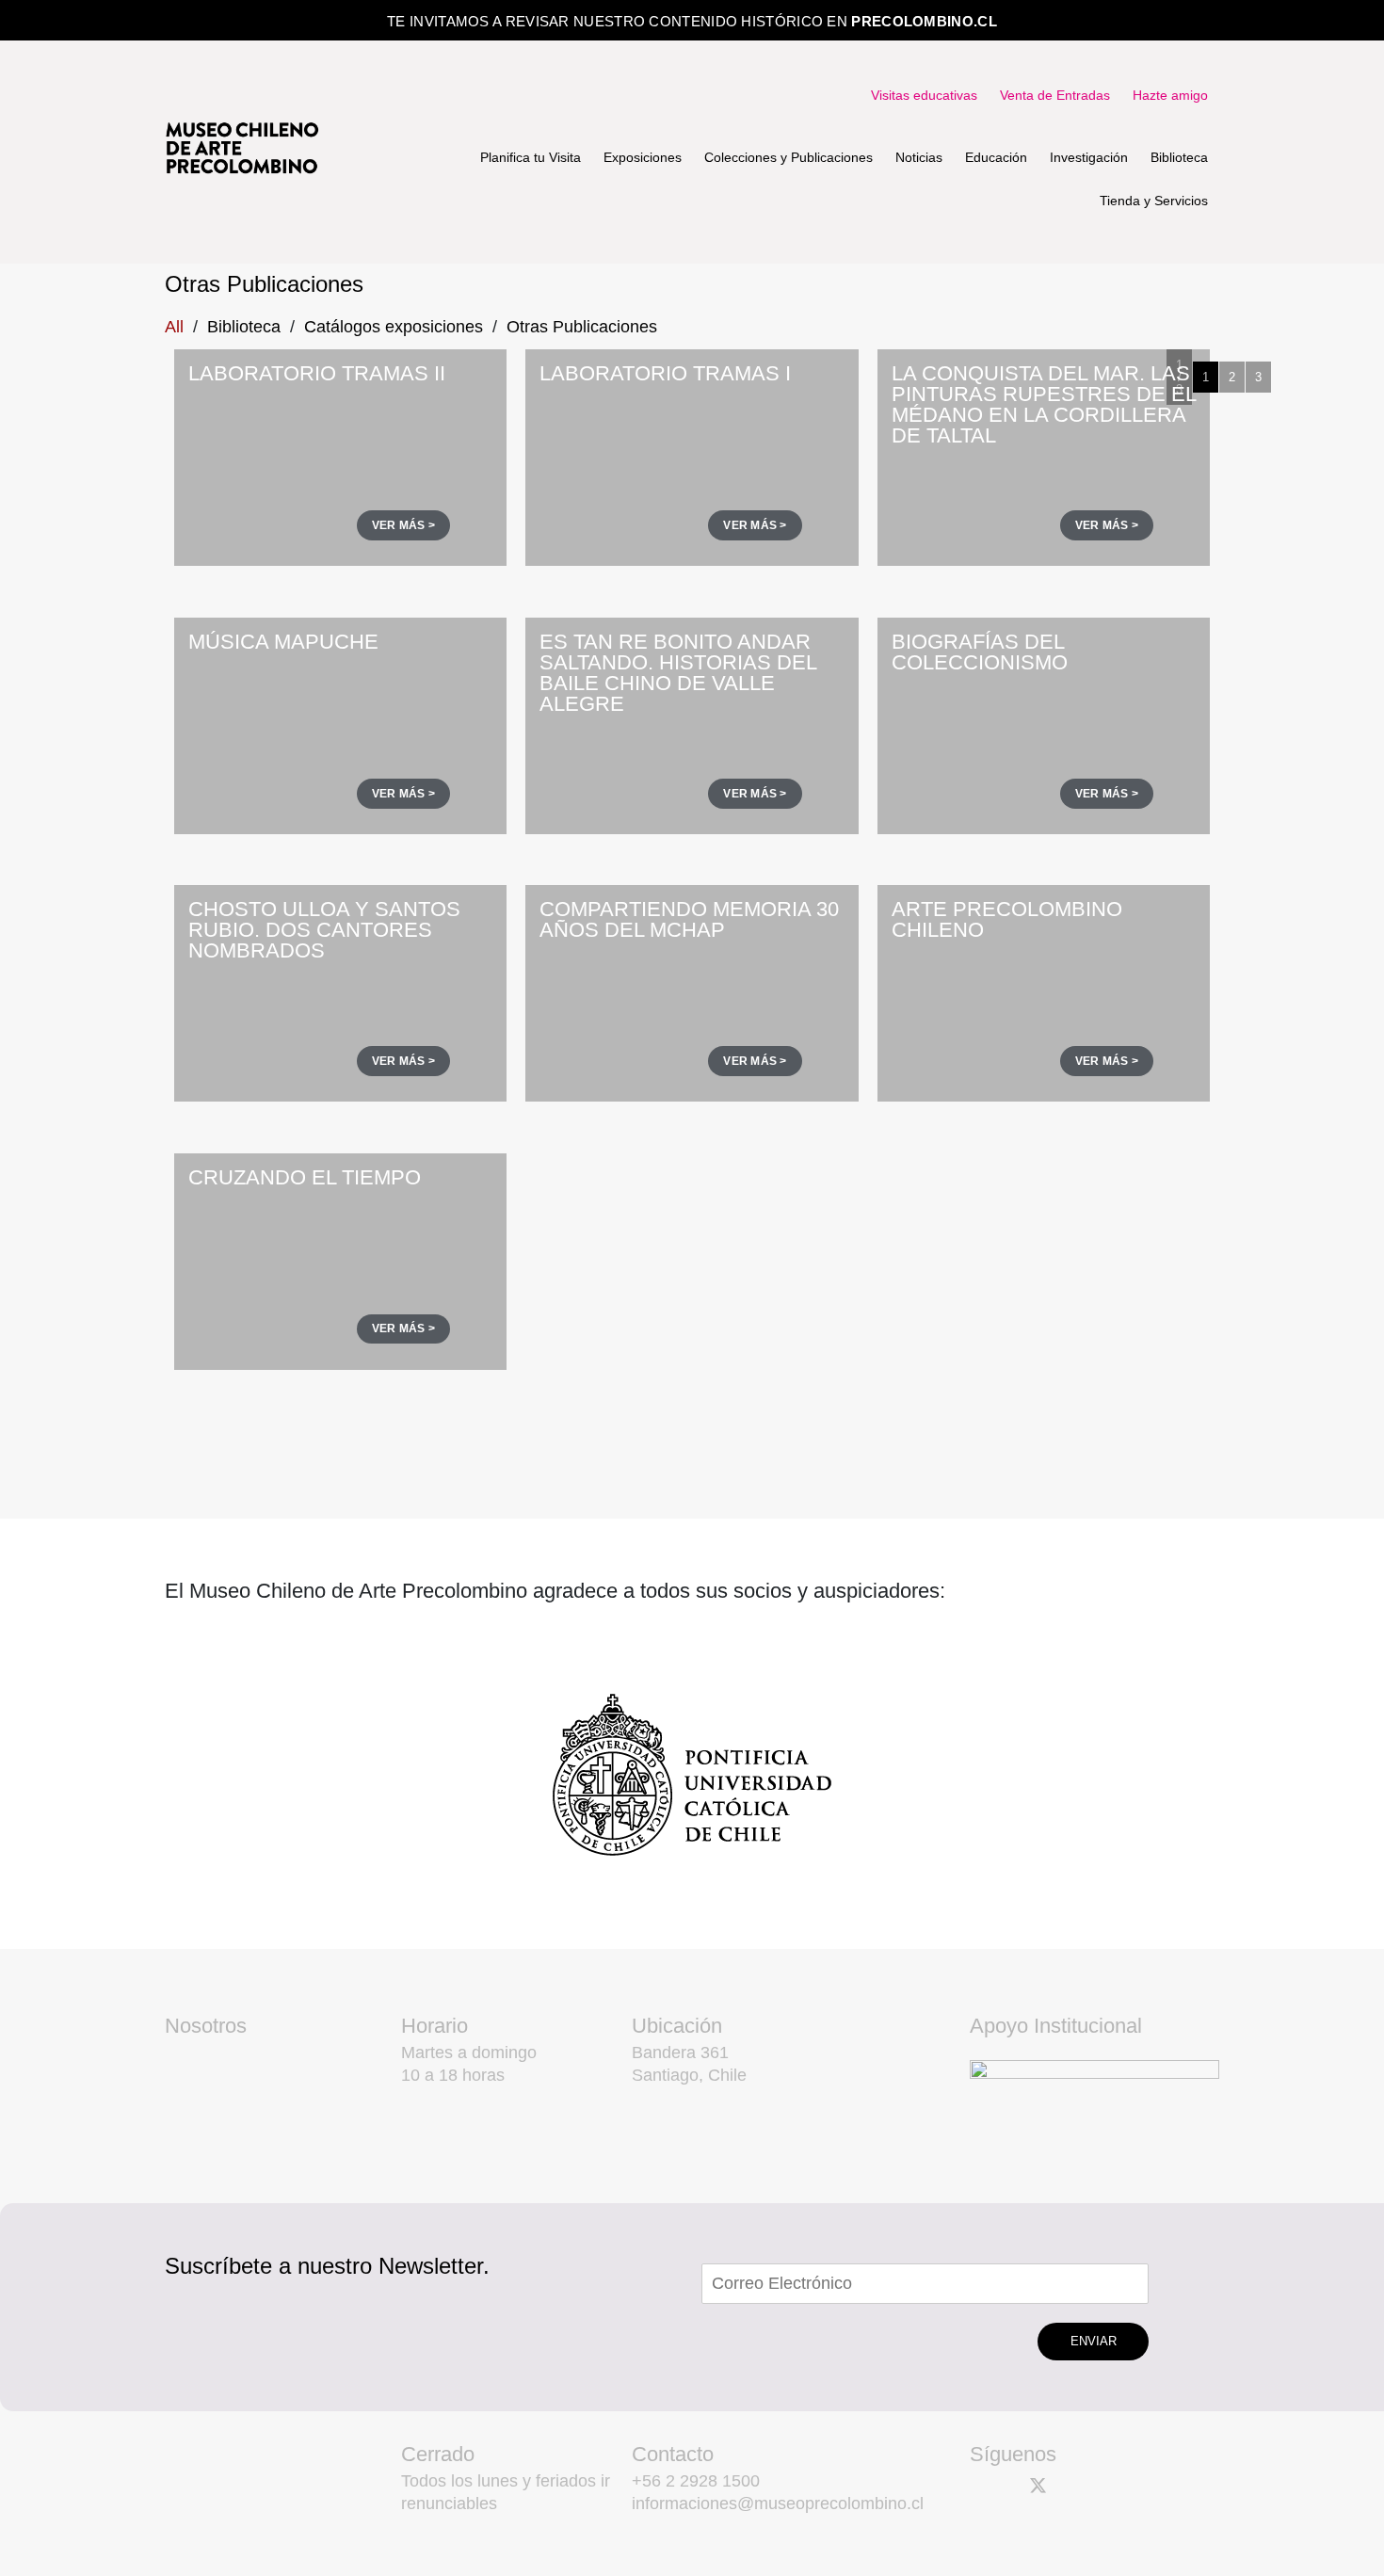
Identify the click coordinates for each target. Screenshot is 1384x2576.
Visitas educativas (924, 95)
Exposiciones (643, 157)
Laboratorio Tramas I (665, 373)
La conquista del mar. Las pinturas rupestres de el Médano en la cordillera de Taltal (1044, 404)
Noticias (919, 157)
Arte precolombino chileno (1007, 919)
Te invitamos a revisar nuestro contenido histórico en (692, 21)
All (174, 327)
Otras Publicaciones (582, 327)
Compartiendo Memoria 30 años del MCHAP (689, 919)
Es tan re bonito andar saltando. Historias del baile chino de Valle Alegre (678, 673)
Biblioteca (1179, 157)
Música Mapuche (283, 642)
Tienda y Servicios (1154, 201)
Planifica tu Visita (531, 157)
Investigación (1089, 157)
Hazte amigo (1170, 95)
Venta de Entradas (1055, 95)
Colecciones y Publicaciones (789, 157)
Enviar (1094, 2341)
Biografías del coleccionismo (980, 652)
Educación (996, 157)
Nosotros (206, 2026)
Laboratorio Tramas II (317, 373)
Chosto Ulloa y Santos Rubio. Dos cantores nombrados (324, 930)
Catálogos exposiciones (394, 327)
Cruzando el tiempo (305, 1177)
